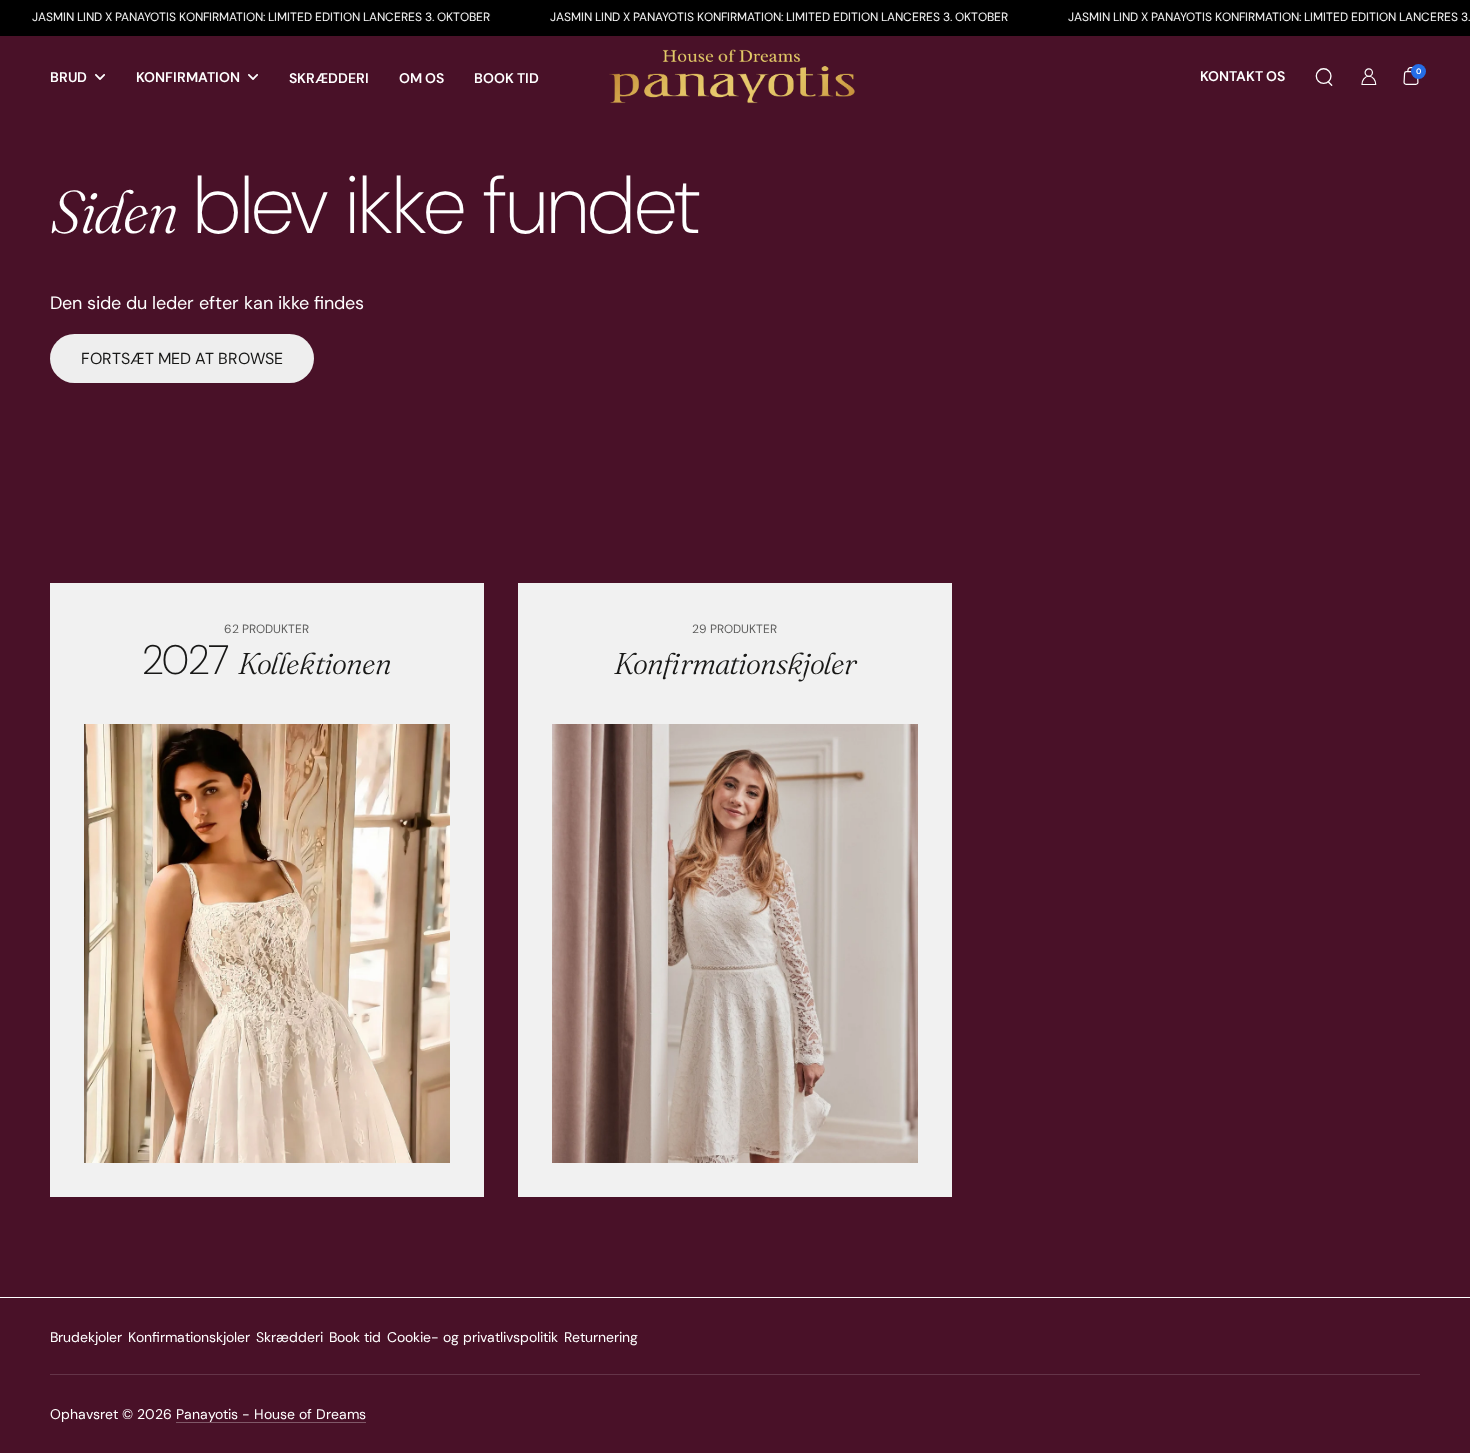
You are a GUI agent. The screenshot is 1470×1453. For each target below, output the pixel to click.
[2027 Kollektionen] (267, 944)
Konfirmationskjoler (189, 1337)
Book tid (355, 1337)
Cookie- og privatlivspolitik (472, 1337)
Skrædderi (289, 1337)
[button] (1324, 77)
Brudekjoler (86, 1337)
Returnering (601, 1337)
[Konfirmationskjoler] (735, 944)
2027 (267, 660)
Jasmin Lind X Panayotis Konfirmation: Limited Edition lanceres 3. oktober (736, 17)
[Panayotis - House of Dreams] (735, 77)
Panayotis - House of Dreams (271, 1414)
